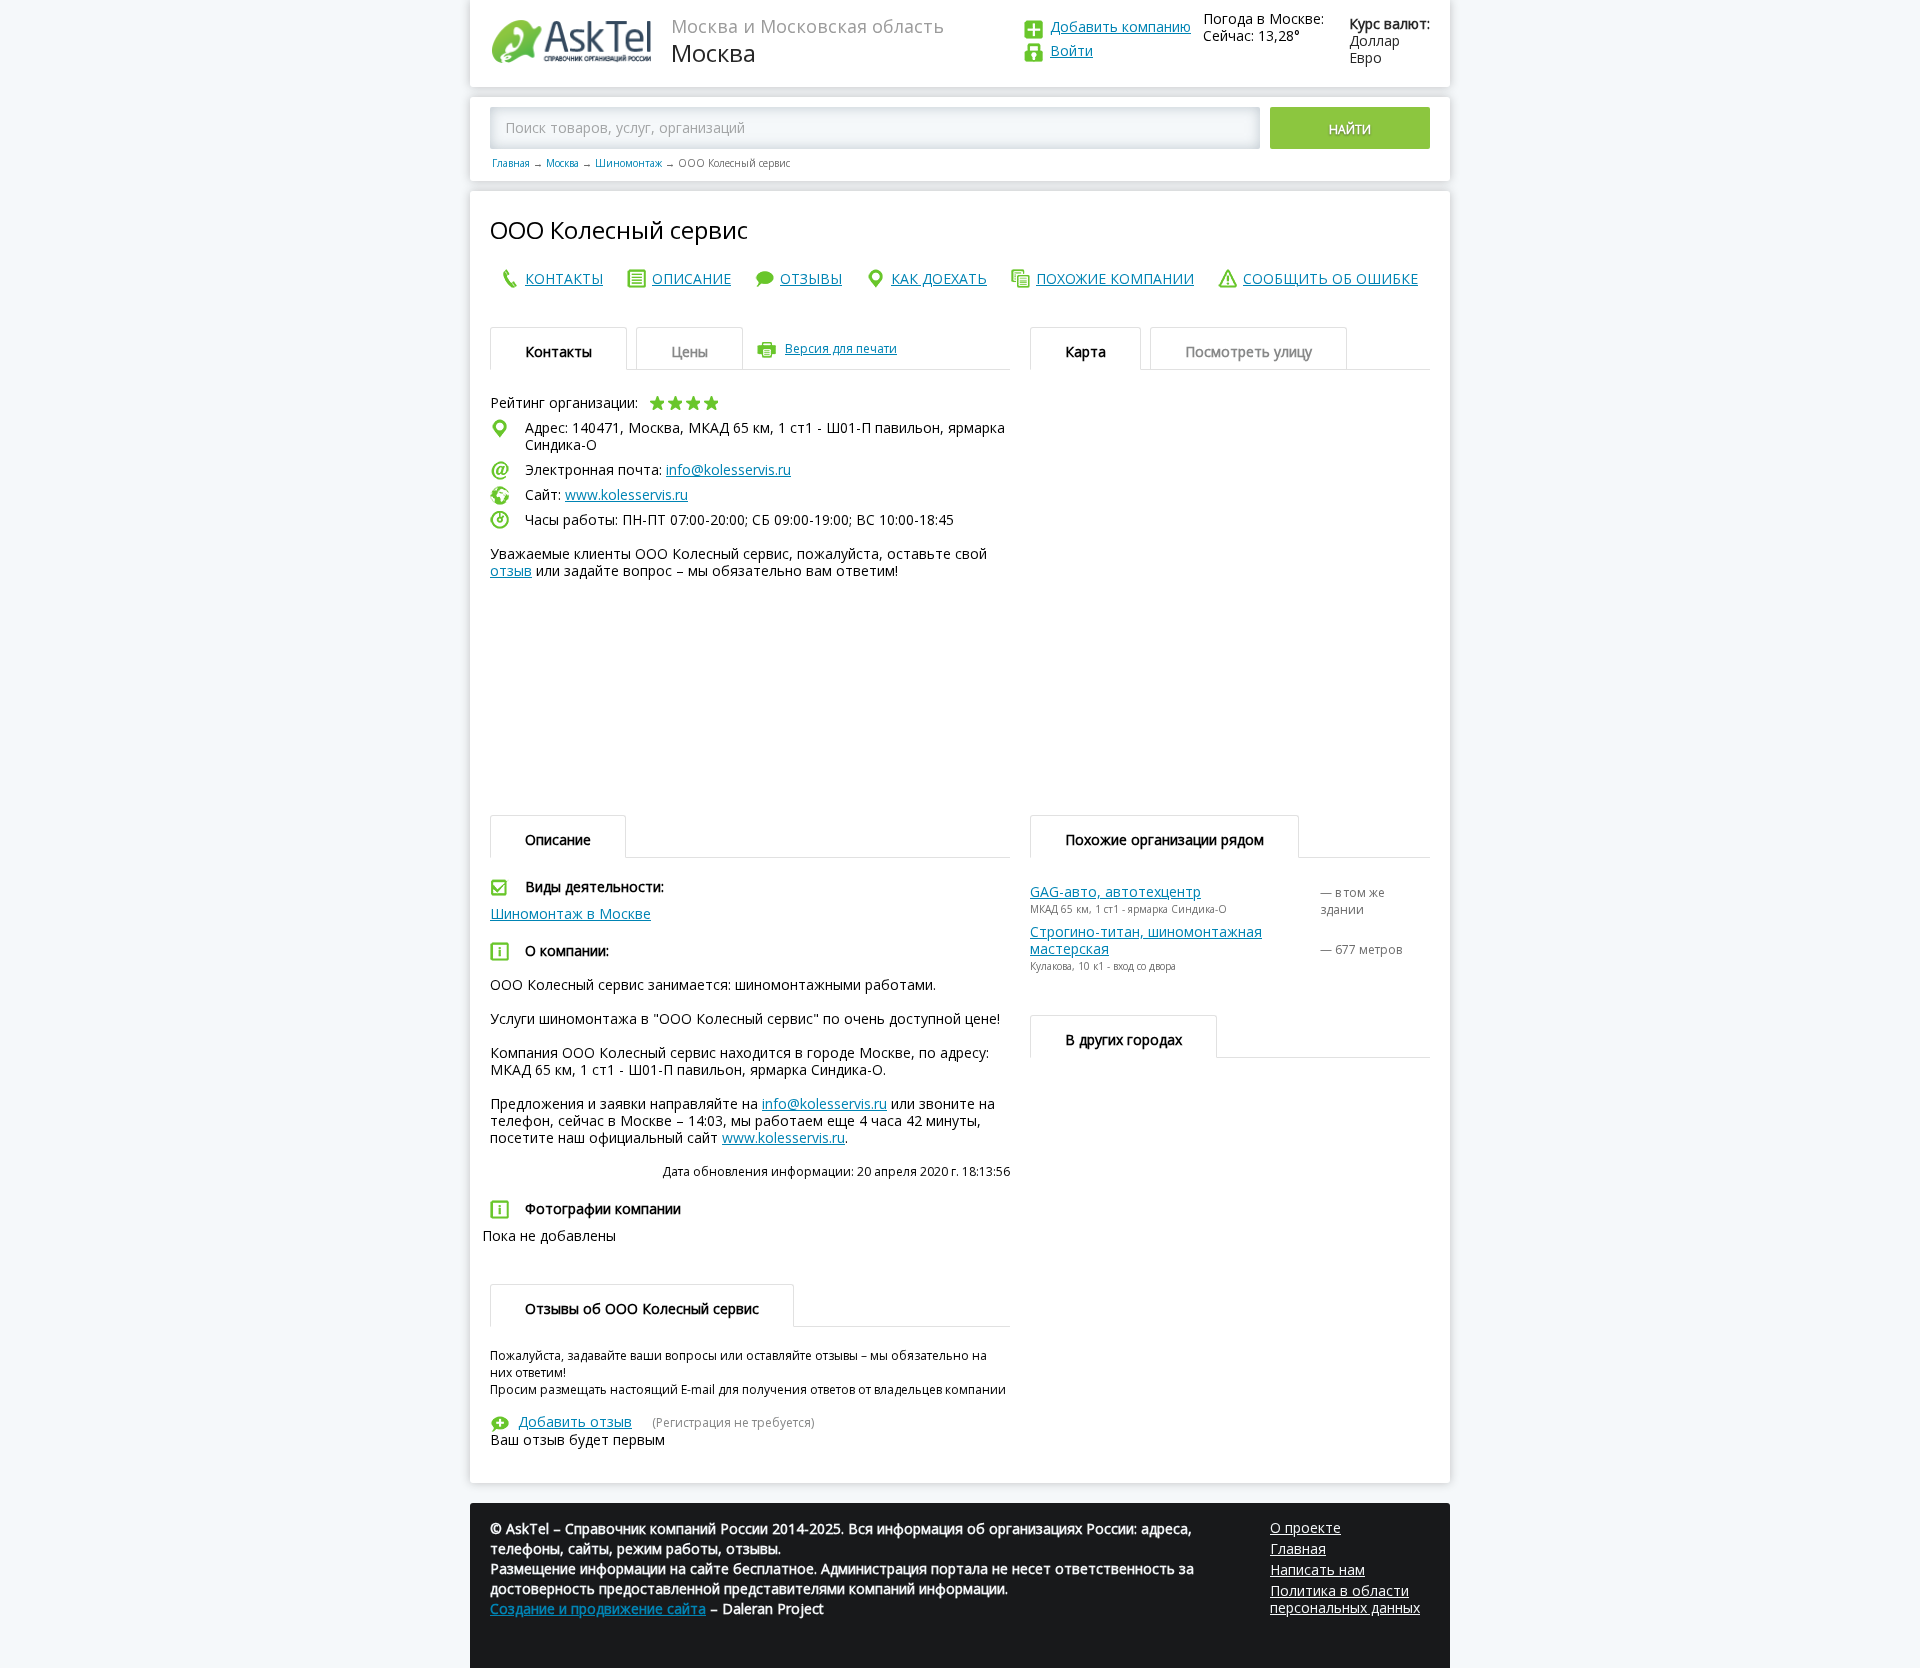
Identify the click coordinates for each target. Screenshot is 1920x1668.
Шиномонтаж (628, 163)
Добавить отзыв (575, 1421)
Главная (511, 163)
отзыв (511, 570)
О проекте (1305, 1527)
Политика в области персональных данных (1345, 1599)
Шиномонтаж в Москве (570, 913)
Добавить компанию (1120, 26)
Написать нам (1317, 1569)
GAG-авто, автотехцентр (1115, 891)
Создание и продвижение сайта (598, 1608)
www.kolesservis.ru (626, 494)
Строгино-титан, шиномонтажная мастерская (1146, 940)
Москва (562, 163)
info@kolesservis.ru (728, 469)
